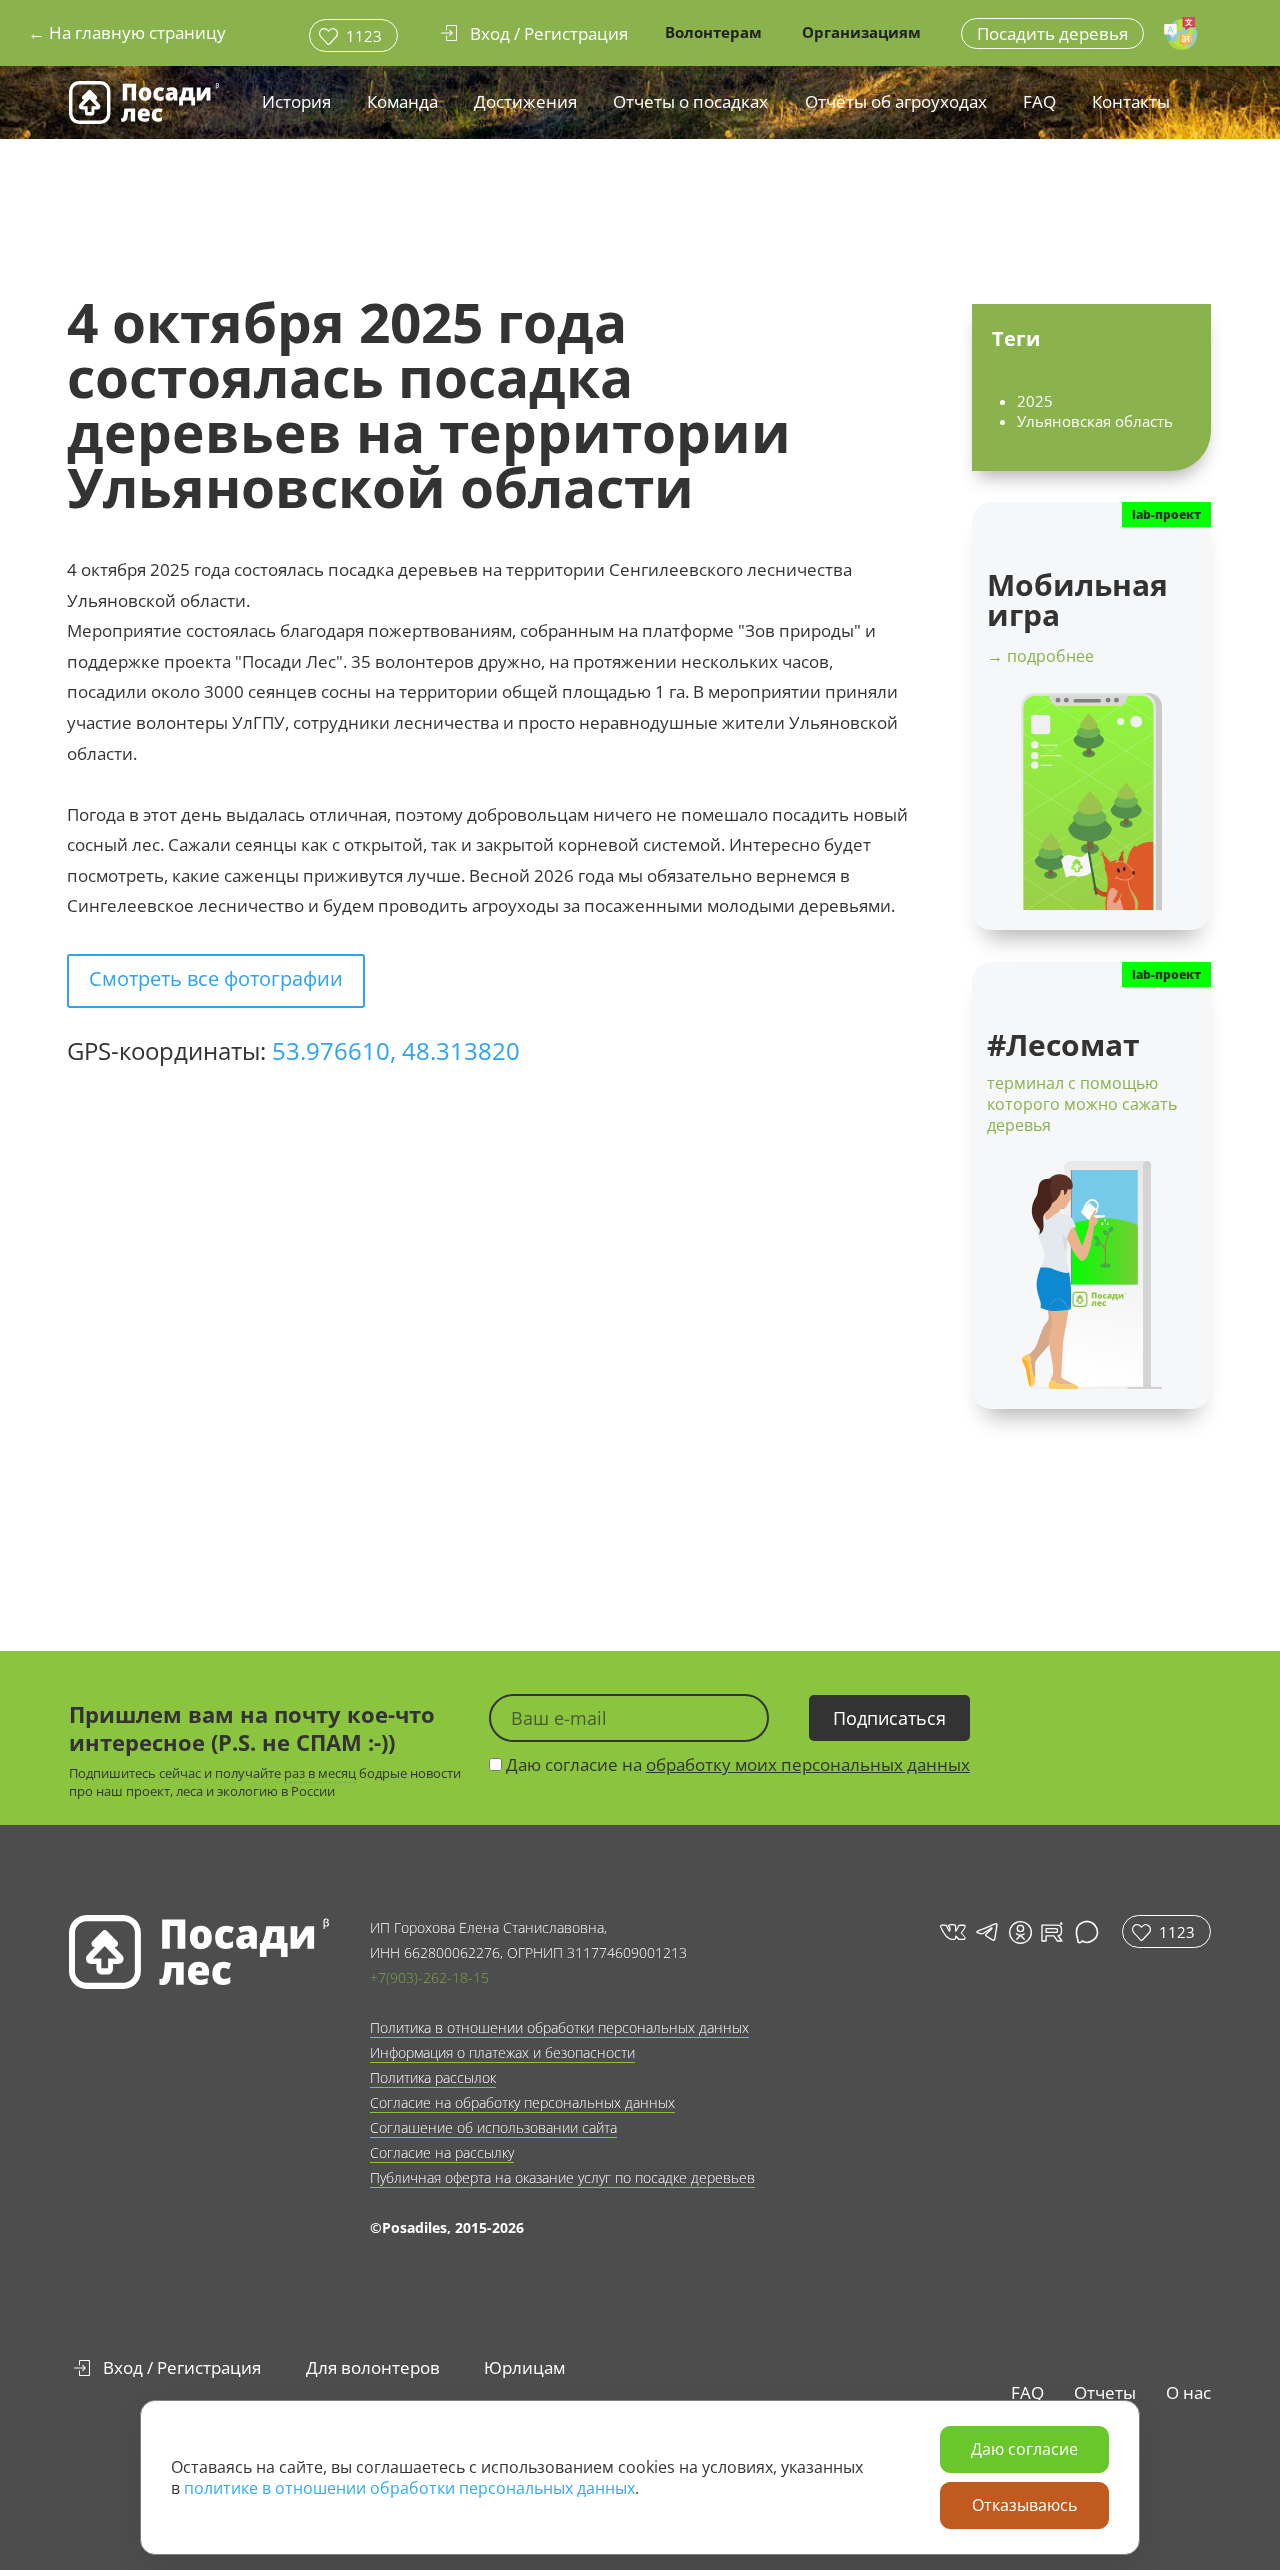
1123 (364, 36)
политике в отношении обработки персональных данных (409, 2488)
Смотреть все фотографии (216, 978)
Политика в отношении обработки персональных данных (559, 2027)
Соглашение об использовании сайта (493, 2127)
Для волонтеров (373, 2367)
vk (951, 1931)
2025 (1035, 401)
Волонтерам (713, 32)
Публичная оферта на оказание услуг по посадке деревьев (562, 2177)
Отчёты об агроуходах (896, 101)
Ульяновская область (1095, 421)
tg (985, 1931)
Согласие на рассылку (442, 2152)
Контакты (1131, 101)
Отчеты (1105, 2392)
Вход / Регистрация (182, 2367)
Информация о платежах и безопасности (502, 2052)
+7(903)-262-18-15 (429, 1977)
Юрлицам (524, 2367)
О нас (1188, 2392)
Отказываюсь (1024, 2505)
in (1020, 1932)
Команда (402, 101)
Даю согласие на (736, 1764)
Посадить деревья (1052, 33)
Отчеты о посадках (690, 101)
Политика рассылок (433, 2077)
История (296, 101)
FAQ (1039, 101)
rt (1048, 1931)
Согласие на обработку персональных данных (522, 2102)
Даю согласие (1024, 2449)
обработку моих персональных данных (808, 1764)
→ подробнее (1040, 656)
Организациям (861, 32)
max (1089, 1931)
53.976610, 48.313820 (396, 1050)
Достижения (525, 101)
